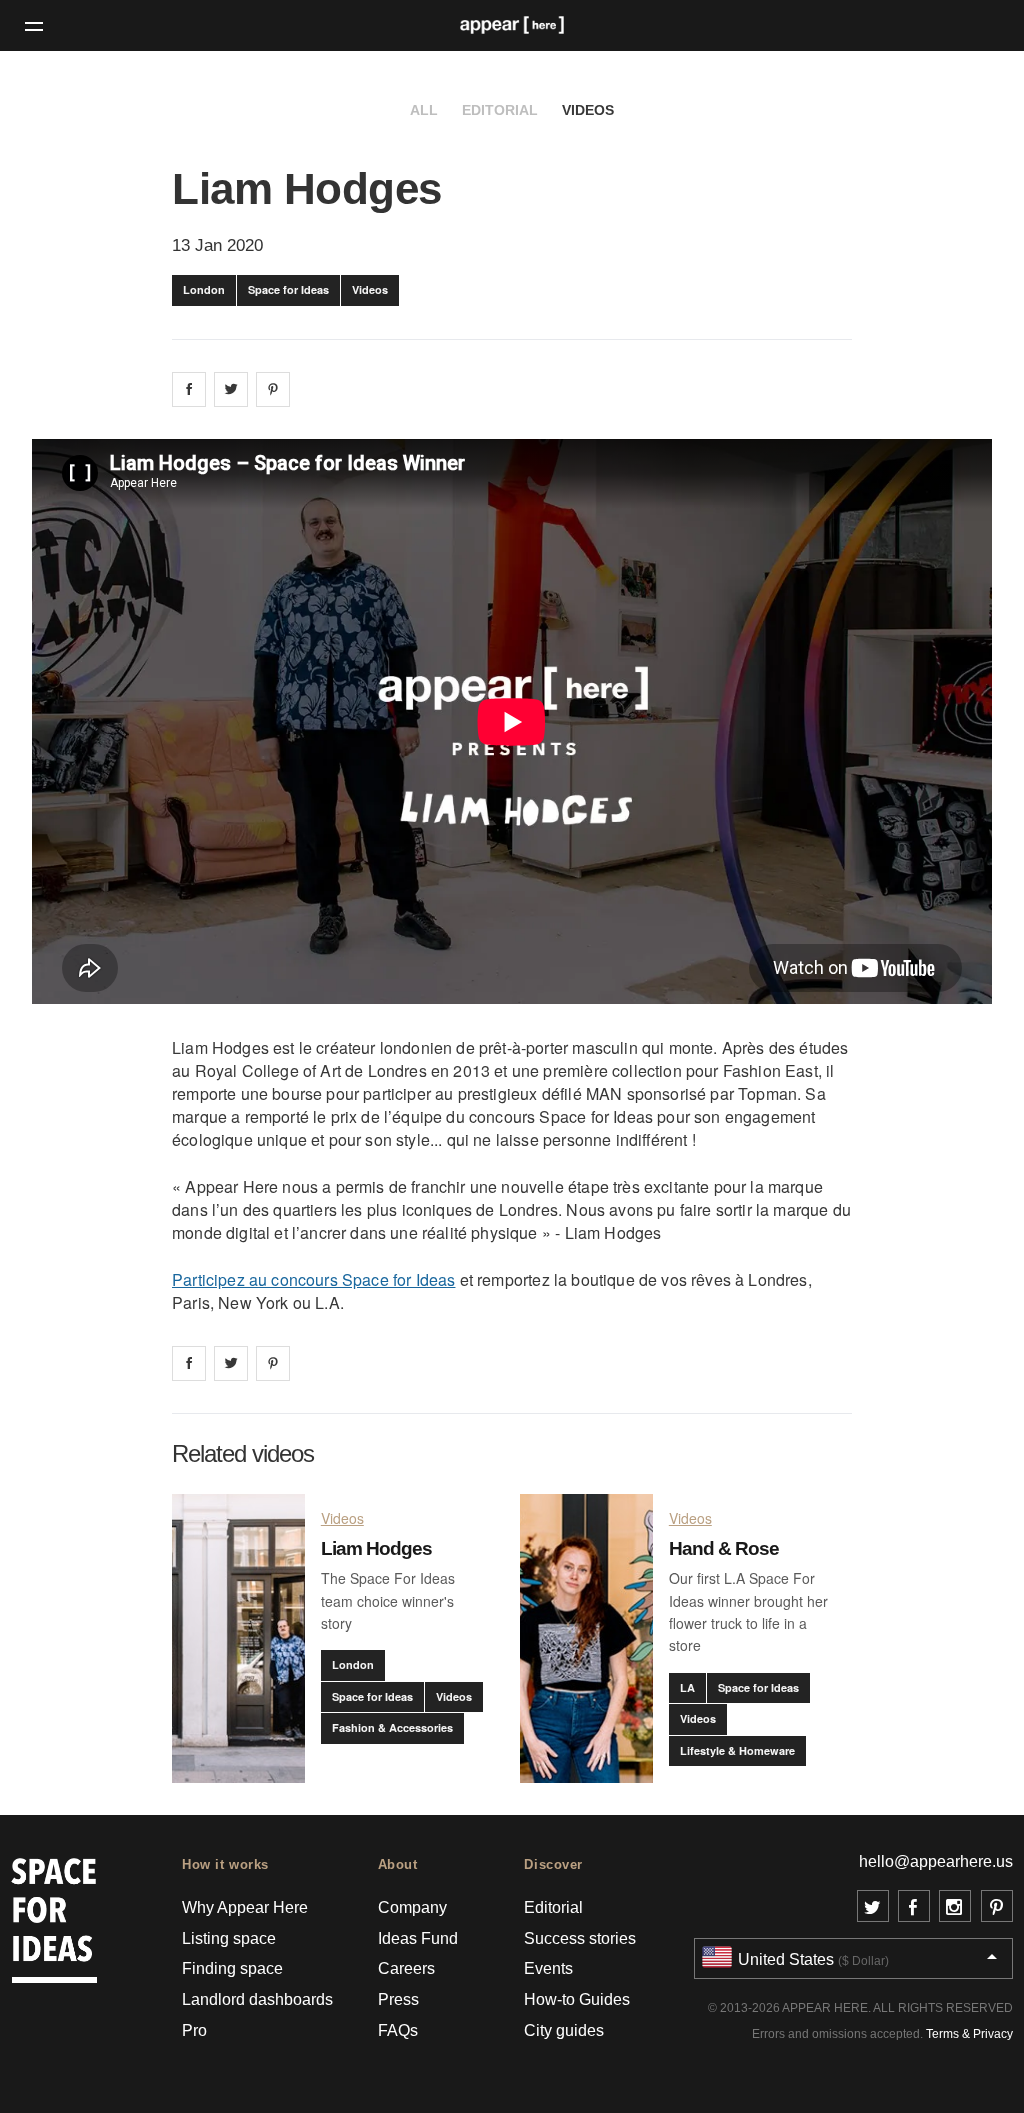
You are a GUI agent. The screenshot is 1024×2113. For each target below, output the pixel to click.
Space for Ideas (288, 289)
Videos (588, 110)
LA (687, 1687)
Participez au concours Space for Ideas (313, 1279)
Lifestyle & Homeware (737, 1750)
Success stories (580, 1938)
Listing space (229, 1938)
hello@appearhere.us (936, 1861)
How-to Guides (577, 1999)
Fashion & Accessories (392, 1727)
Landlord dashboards (257, 1999)
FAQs (398, 2030)
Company (412, 1907)
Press (398, 1999)
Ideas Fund (418, 1938)
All (424, 110)
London (204, 289)
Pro (194, 2030)
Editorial (500, 110)
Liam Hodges (376, 1548)
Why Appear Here (245, 1907)
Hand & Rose (724, 1548)
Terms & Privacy (969, 2034)
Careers (406, 1968)
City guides (564, 2030)
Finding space (232, 1968)
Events (548, 1968)
